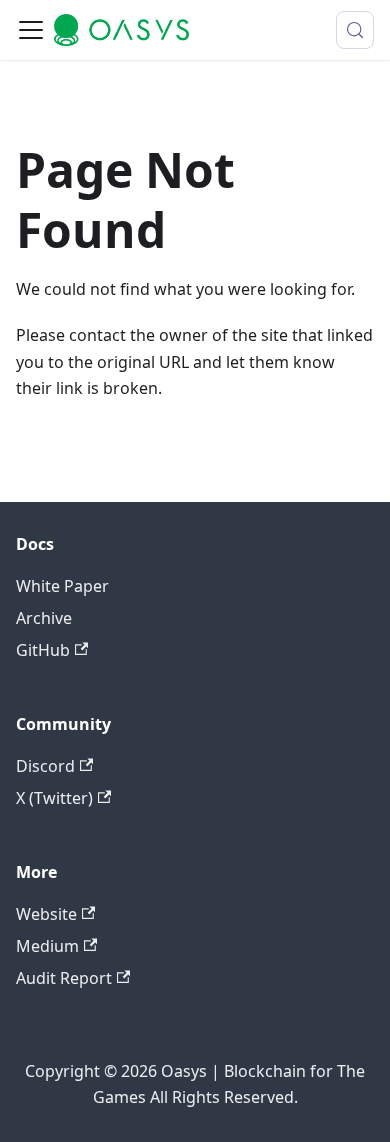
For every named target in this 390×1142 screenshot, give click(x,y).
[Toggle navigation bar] (31, 30)
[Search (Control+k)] (355, 30)
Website (46, 914)
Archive (44, 618)
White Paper (62, 586)
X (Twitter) (54, 798)
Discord (45, 766)
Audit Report (64, 978)
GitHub (43, 650)
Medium (47, 946)
